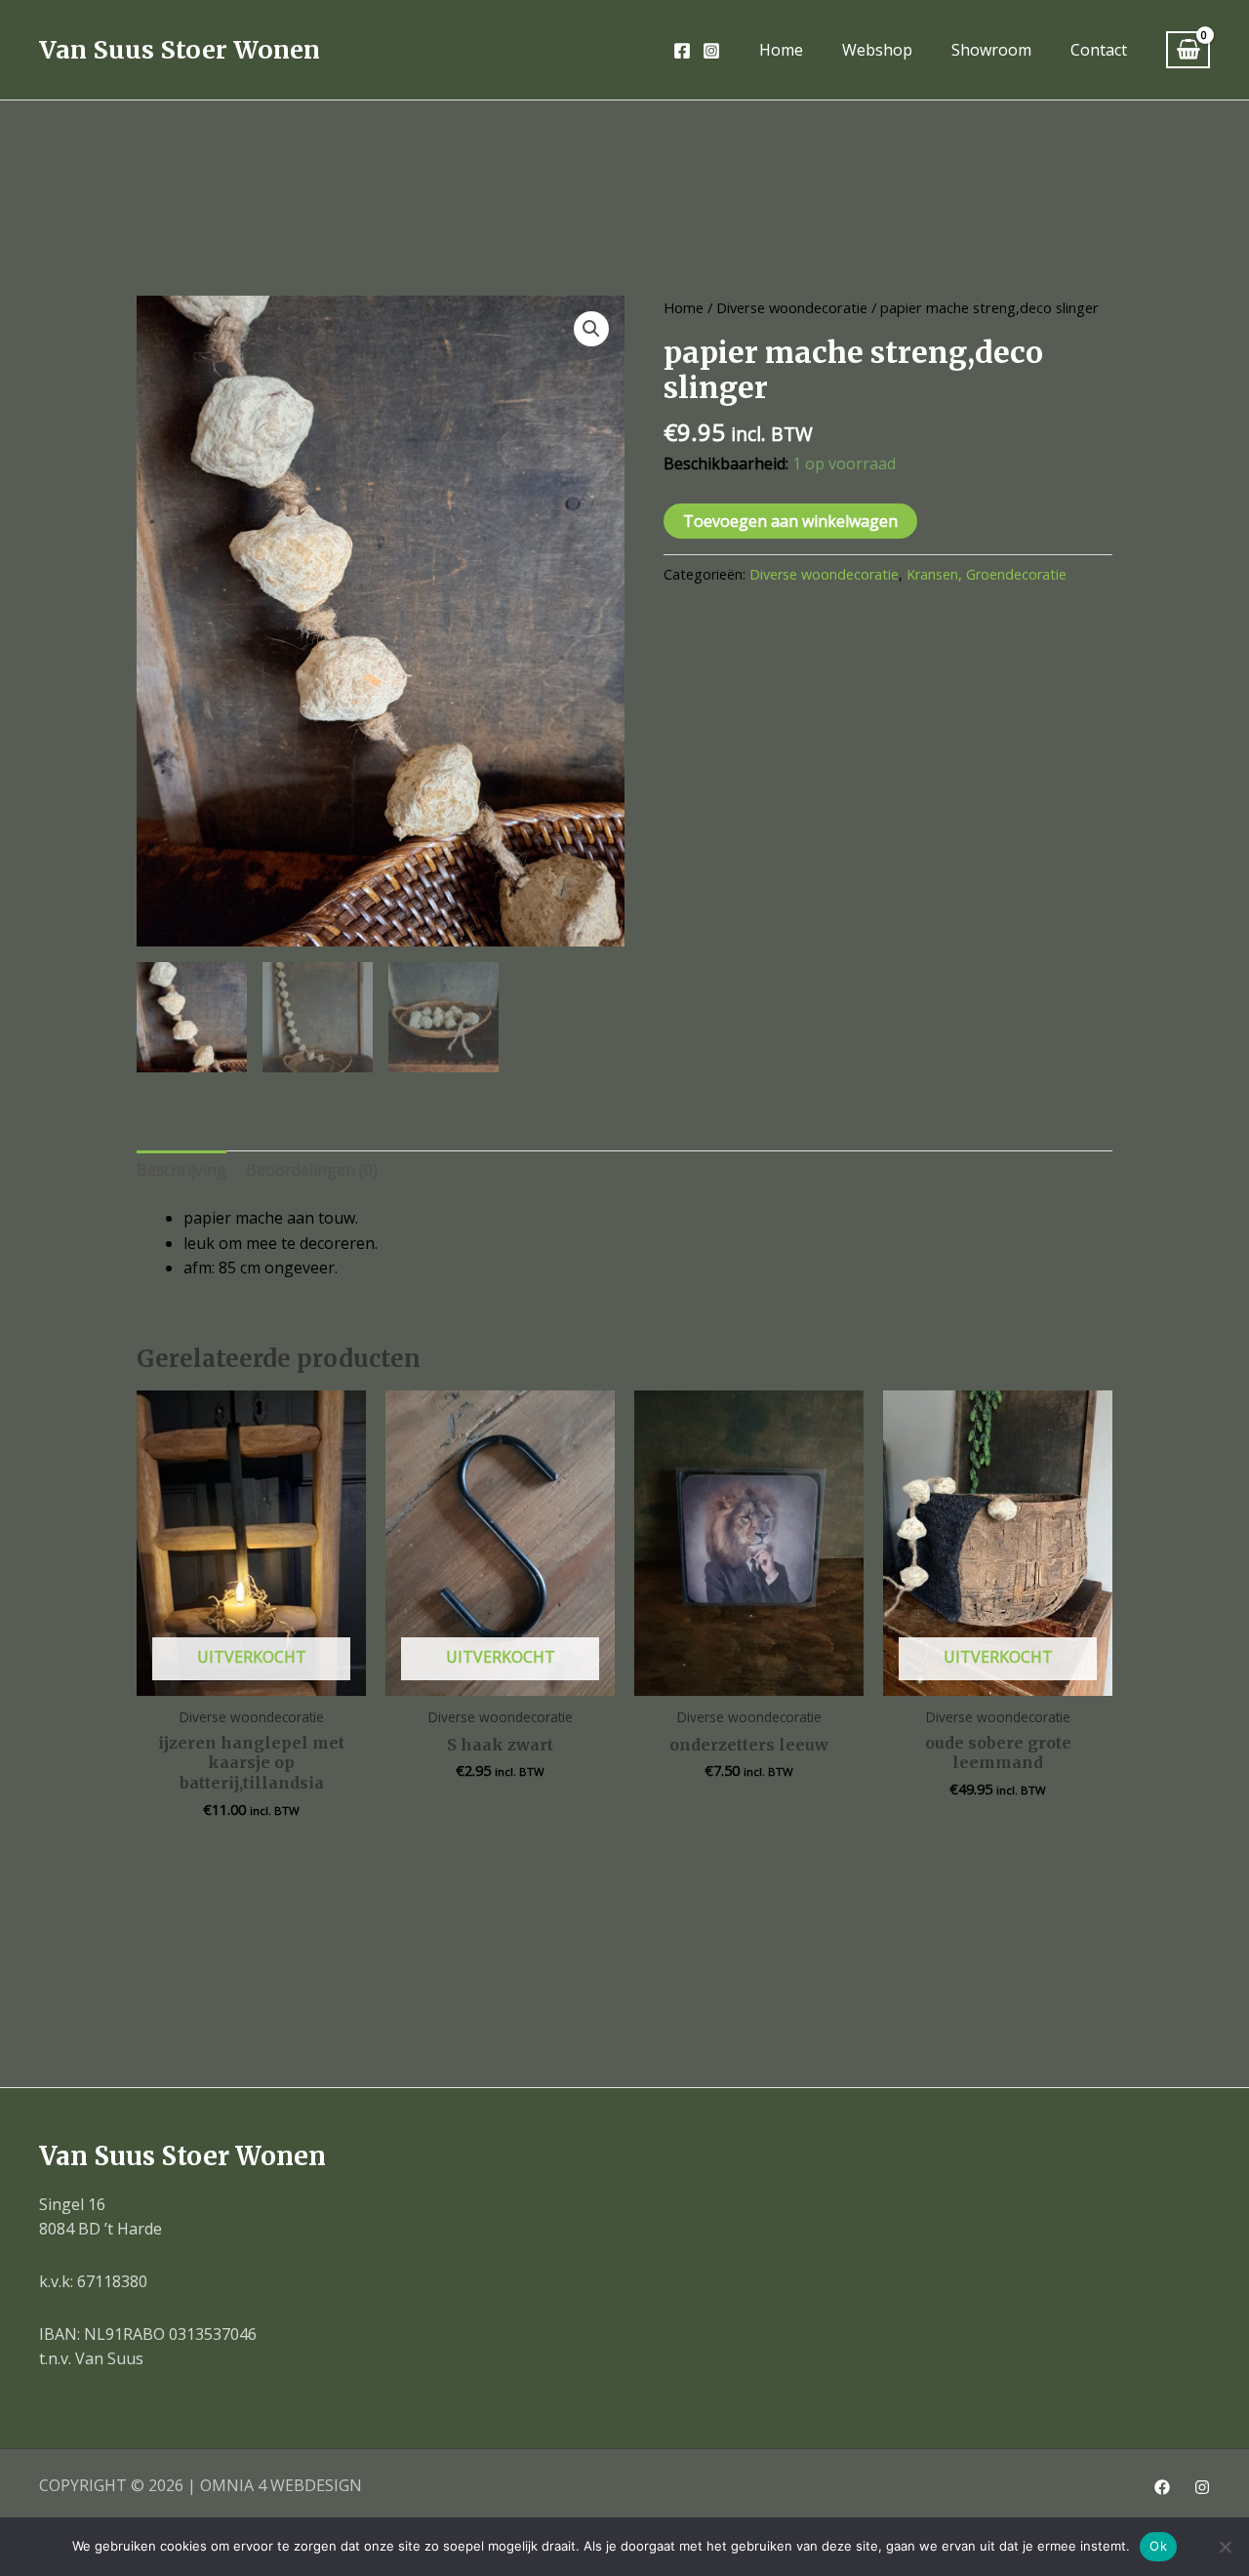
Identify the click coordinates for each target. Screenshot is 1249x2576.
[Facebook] (682, 51)
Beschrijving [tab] (181, 1170)
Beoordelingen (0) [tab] (312, 1170)
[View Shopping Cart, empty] (1188, 50)
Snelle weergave (252, 1676)
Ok (1158, 2546)
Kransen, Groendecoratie (987, 574)
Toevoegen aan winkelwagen (790, 521)
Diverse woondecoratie (792, 307)
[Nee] (1225, 2547)
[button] (591, 329)
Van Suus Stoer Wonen (180, 50)
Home (684, 307)
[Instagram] (711, 51)
